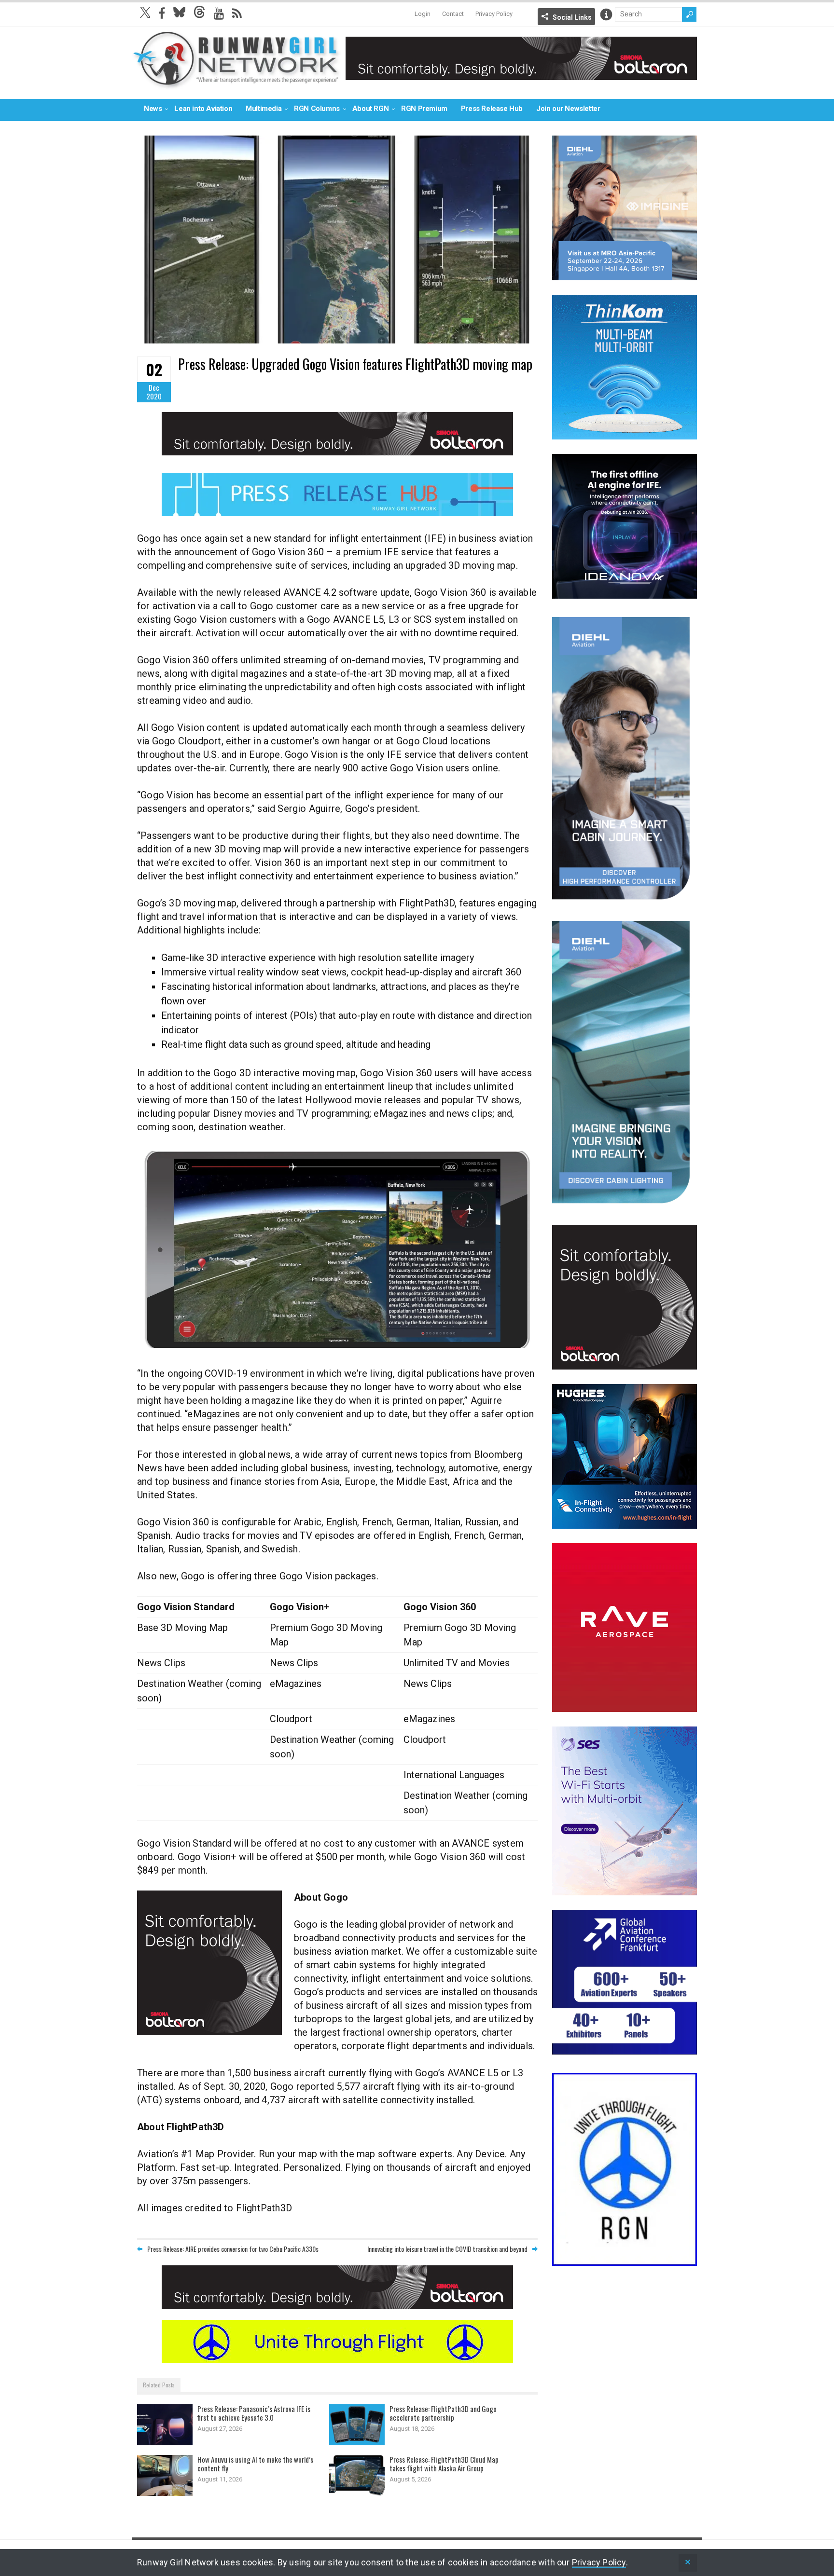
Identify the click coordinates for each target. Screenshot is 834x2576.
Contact (453, 14)
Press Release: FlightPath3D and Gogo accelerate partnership (443, 2413)
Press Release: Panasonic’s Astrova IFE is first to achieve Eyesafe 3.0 (254, 2413)
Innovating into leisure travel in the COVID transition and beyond (447, 2249)
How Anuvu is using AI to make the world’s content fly (255, 2464)
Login (423, 14)
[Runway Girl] (236, 84)
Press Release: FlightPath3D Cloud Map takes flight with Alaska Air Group (444, 2464)
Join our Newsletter (568, 109)
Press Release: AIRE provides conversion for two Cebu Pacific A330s (233, 2249)
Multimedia (264, 109)
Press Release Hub (492, 109)
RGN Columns (317, 109)
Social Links (572, 17)
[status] (688, 2563)
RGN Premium (424, 109)
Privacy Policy (494, 14)
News (153, 109)
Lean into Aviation (203, 109)
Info (606, 14)
